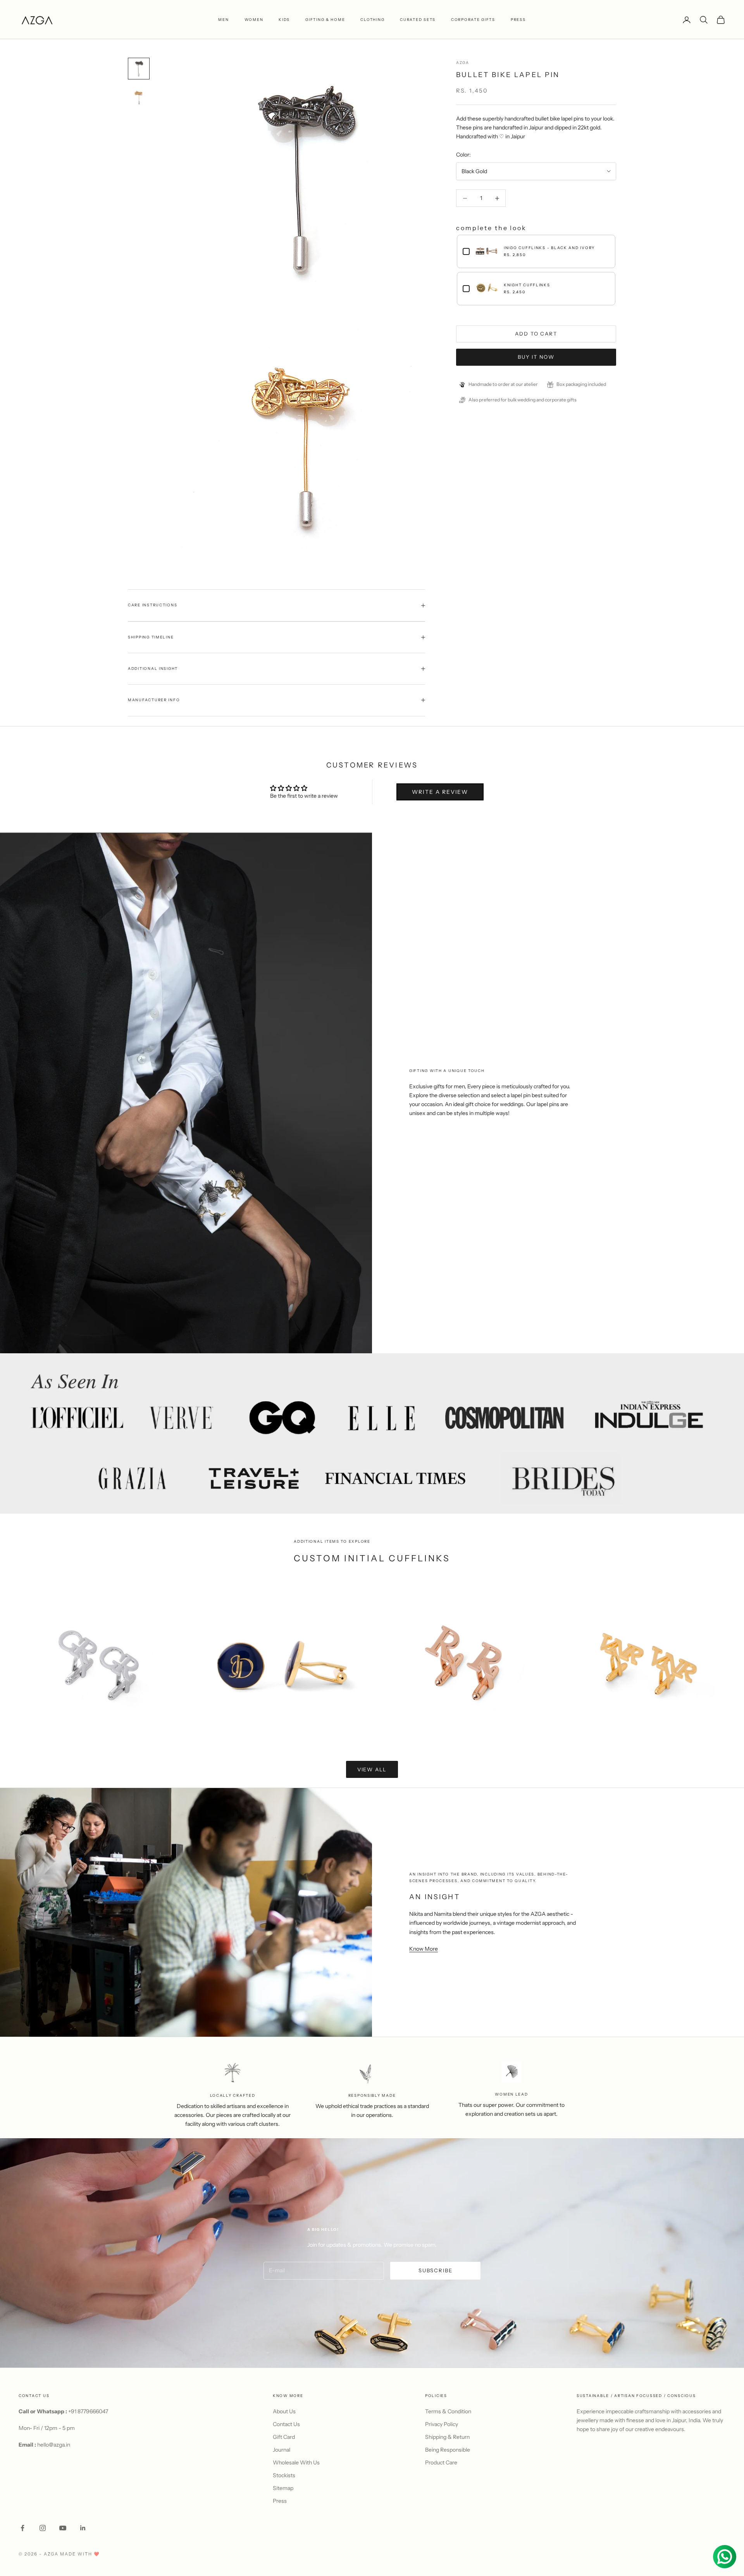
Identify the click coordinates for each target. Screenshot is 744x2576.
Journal (282, 2450)
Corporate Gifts (473, 20)
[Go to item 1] (139, 69)
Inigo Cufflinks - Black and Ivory (549, 248)
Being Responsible (448, 2450)
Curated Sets (418, 20)
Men (223, 20)
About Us (284, 2411)
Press (280, 2501)
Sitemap (283, 2488)
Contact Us (286, 2424)
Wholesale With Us (296, 2462)
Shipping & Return (447, 2437)
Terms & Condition (448, 2411)
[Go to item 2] (139, 96)
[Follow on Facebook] (22, 2528)
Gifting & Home (325, 20)
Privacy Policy (442, 2424)
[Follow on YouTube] (63, 2528)
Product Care (441, 2462)
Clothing (372, 20)
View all (372, 1769)
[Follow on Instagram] (43, 2528)
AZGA (463, 63)
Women (254, 20)
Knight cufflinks (527, 285)
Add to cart (536, 334)
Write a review (440, 792)
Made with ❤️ (80, 2554)
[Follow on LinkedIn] (83, 2528)
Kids (284, 20)
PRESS (518, 20)
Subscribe (435, 2270)
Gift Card (284, 2437)
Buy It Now (536, 357)
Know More (424, 1949)
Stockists (284, 2475)
